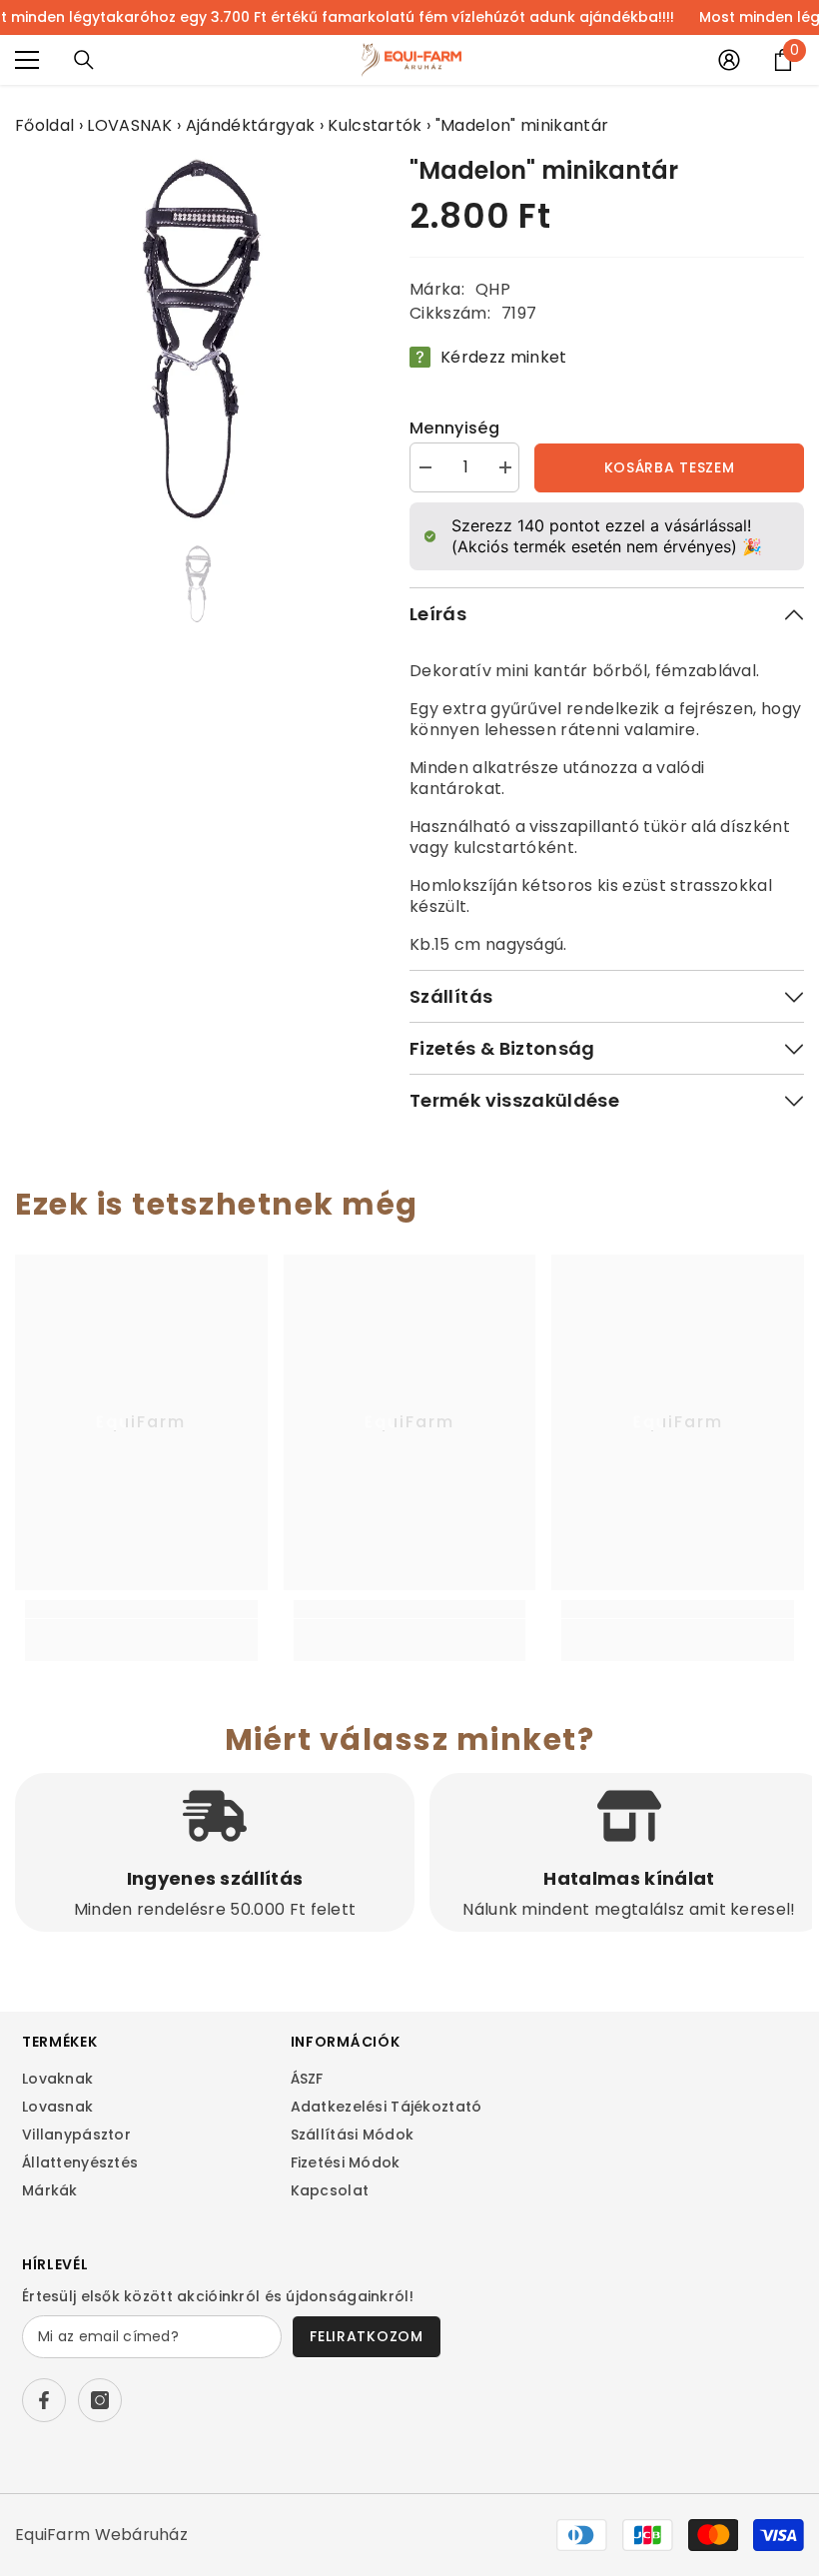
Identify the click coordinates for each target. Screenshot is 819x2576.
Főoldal (44, 125)
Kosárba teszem (670, 467)
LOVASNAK (130, 125)
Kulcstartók (375, 125)
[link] (141, 1630)
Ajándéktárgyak (250, 125)
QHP (493, 289)
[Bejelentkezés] (729, 60)
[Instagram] (100, 2400)
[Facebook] (44, 2400)
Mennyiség (454, 428)
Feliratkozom (366, 2336)
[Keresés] (84, 60)
